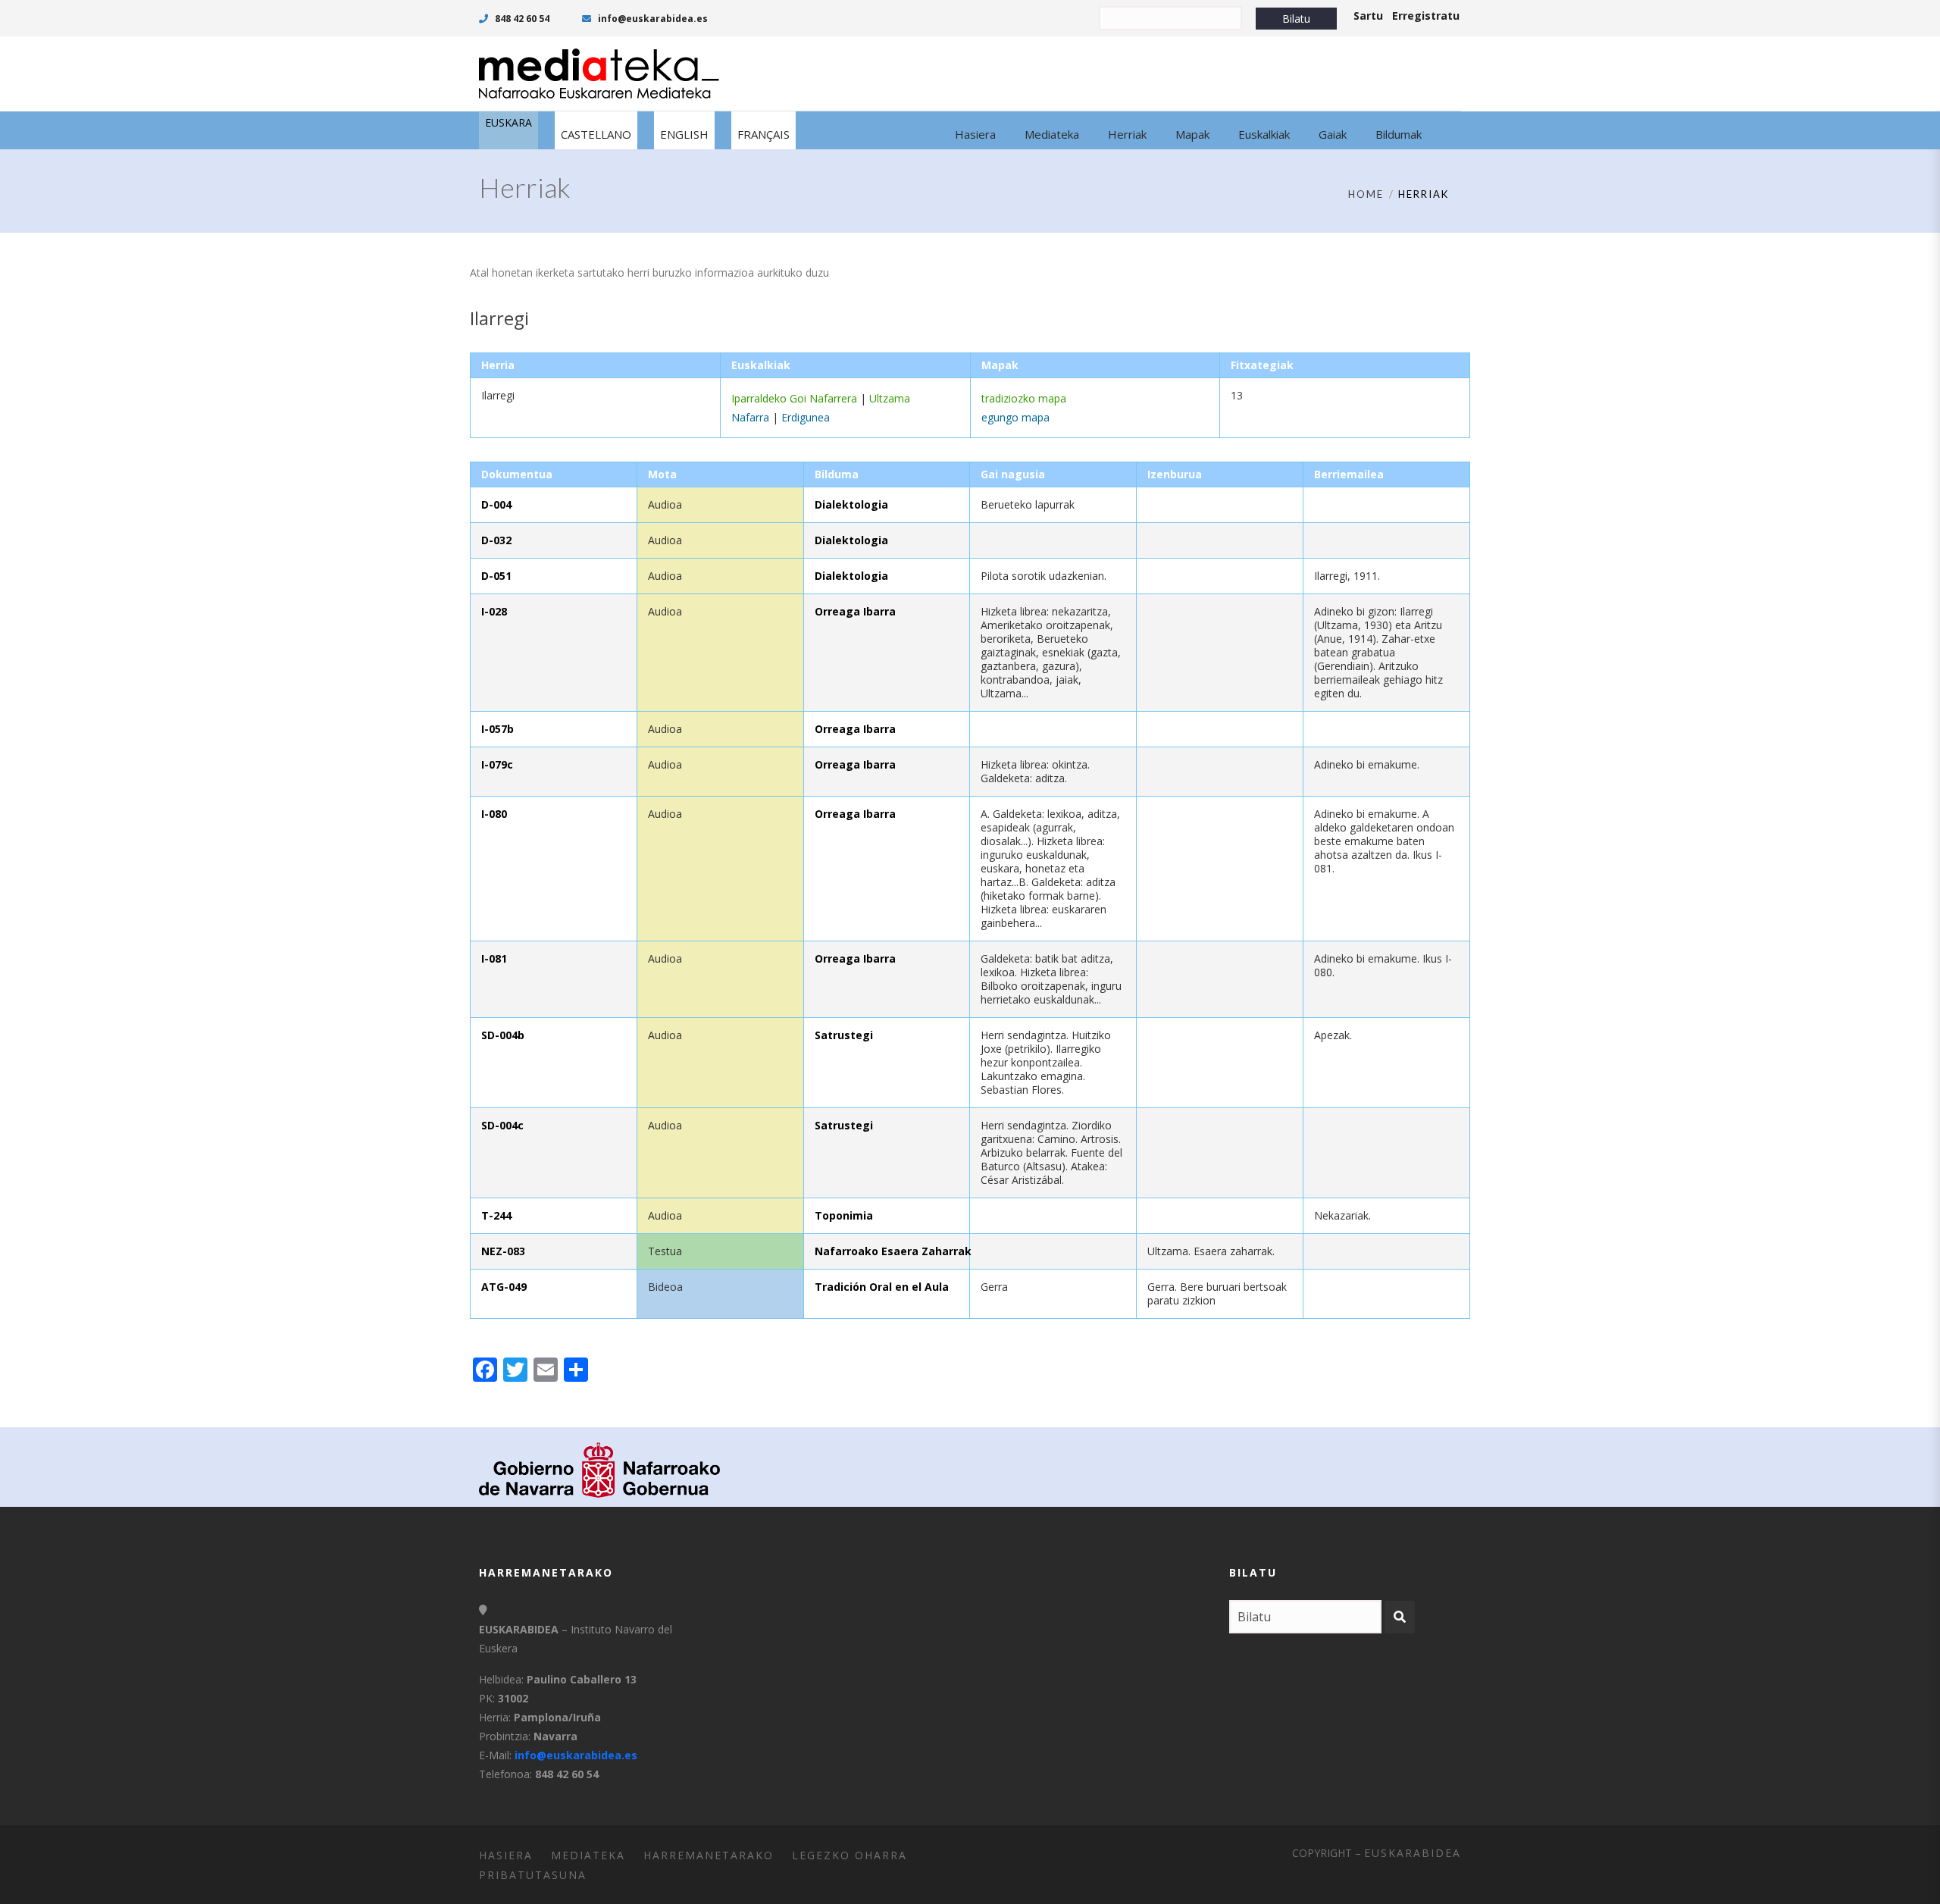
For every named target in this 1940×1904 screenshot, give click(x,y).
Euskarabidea (1413, 1853)
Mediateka (588, 1855)
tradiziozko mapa (1024, 398)
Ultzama (890, 398)
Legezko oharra (850, 1855)
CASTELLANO (596, 134)
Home (1366, 194)
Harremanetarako (709, 1855)
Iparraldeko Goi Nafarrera (794, 398)
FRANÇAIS (763, 134)
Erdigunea (806, 417)
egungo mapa (1015, 417)
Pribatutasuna (533, 1875)
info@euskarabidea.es (652, 19)
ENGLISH (684, 134)
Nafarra (750, 417)
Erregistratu (1426, 16)
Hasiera (506, 1855)
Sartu (1368, 16)
